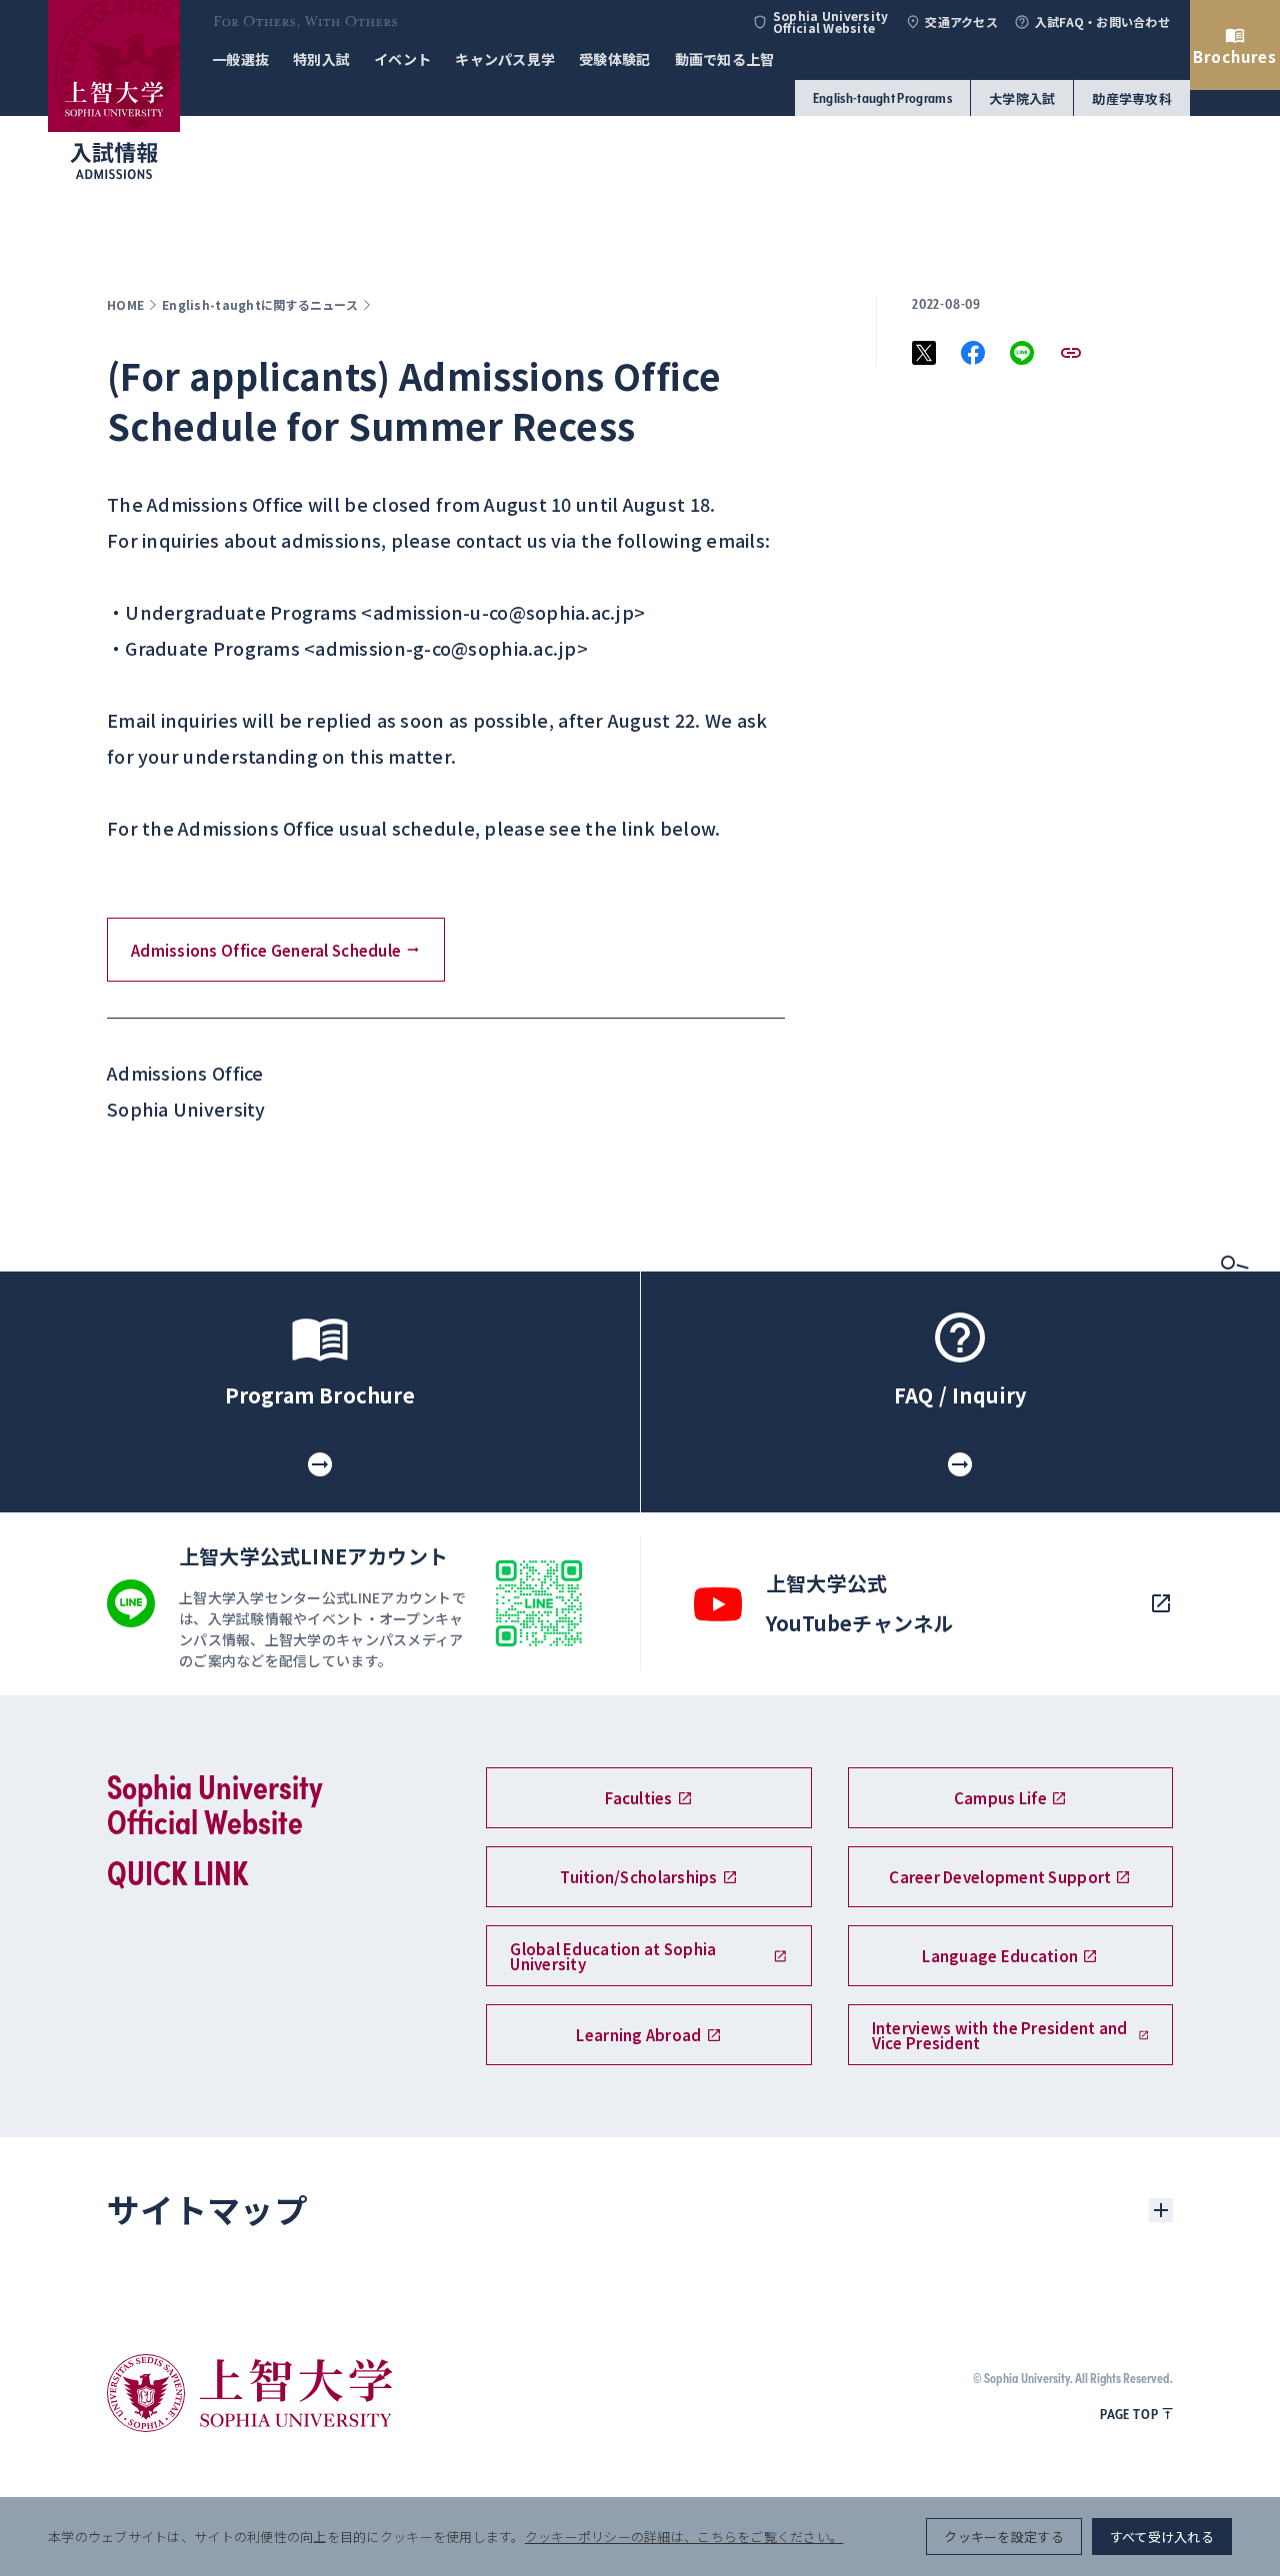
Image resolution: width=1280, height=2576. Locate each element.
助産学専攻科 (1132, 98)
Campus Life (1000, 1798)
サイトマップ (207, 2209)
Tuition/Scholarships (638, 1877)
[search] (1235, 1269)
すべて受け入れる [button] (1162, 2537)
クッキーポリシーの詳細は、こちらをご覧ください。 (684, 2537)
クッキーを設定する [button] (1003, 2537)
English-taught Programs (882, 98)
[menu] (1235, 1338)
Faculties (638, 1798)
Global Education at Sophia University (613, 1956)
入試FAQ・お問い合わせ (1102, 22)
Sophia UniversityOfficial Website (830, 22)
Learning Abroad (638, 2035)
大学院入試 (1022, 98)
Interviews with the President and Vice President (1000, 2035)
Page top (1129, 2414)
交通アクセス (961, 22)
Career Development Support (1000, 1877)
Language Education (1000, 1956)
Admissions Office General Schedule (266, 950)
